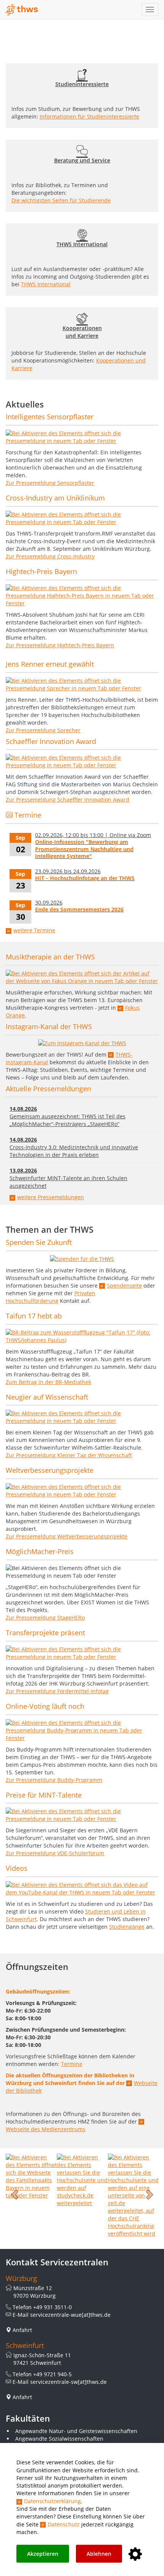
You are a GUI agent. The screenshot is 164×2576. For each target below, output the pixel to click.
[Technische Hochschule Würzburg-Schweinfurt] (22, 10)
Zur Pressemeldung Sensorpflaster (50, 483)
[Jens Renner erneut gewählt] (82, 685)
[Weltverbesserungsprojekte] (82, 1491)
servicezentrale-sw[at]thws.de (68, 2382)
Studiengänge (127, 1927)
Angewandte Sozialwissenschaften (59, 2439)
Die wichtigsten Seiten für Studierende (61, 200)
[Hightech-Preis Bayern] (82, 596)
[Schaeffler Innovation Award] (82, 762)
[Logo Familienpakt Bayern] (31, 2176)
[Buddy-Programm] (82, 1731)
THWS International (46, 284)
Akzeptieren (43, 2554)
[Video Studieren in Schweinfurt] (82, 1889)
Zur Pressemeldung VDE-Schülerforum (55, 1853)
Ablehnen (99, 2554)
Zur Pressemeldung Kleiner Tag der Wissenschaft (69, 1455)
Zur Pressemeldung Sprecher (43, 730)
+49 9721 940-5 (52, 2374)
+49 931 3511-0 (52, 2307)
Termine (72, 2064)
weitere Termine (34, 930)
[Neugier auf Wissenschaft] (82, 1417)
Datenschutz (64, 2524)
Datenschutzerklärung (52, 2501)
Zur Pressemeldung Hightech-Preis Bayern (60, 645)
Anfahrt (22, 2330)
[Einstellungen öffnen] (135, 2554)
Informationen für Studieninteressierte (89, 116)
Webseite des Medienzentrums (46, 2129)
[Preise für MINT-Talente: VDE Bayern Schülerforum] (82, 1815)
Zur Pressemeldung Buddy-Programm (54, 1780)
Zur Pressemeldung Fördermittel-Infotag (57, 1691)
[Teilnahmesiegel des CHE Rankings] (133, 2195)
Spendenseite (124, 1286)
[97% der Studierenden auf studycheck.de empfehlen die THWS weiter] (82, 2180)
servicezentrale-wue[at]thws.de (70, 2315)
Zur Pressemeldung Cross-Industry (50, 556)
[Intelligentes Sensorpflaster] (82, 437)
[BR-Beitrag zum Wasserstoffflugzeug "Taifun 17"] (82, 1336)
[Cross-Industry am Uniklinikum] (82, 518)
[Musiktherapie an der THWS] (82, 977)
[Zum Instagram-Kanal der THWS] (82, 1043)
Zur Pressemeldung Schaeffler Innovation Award (68, 800)
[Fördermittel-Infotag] (82, 1653)
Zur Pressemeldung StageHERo (45, 1618)
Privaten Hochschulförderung (51, 1297)
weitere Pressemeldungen (51, 1197)
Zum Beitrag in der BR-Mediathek (48, 1382)
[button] (15, 2195)
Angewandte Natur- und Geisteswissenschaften (76, 2431)
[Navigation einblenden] (150, 10)
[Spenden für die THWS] (82, 1259)
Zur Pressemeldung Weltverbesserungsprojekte (67, 1536)
